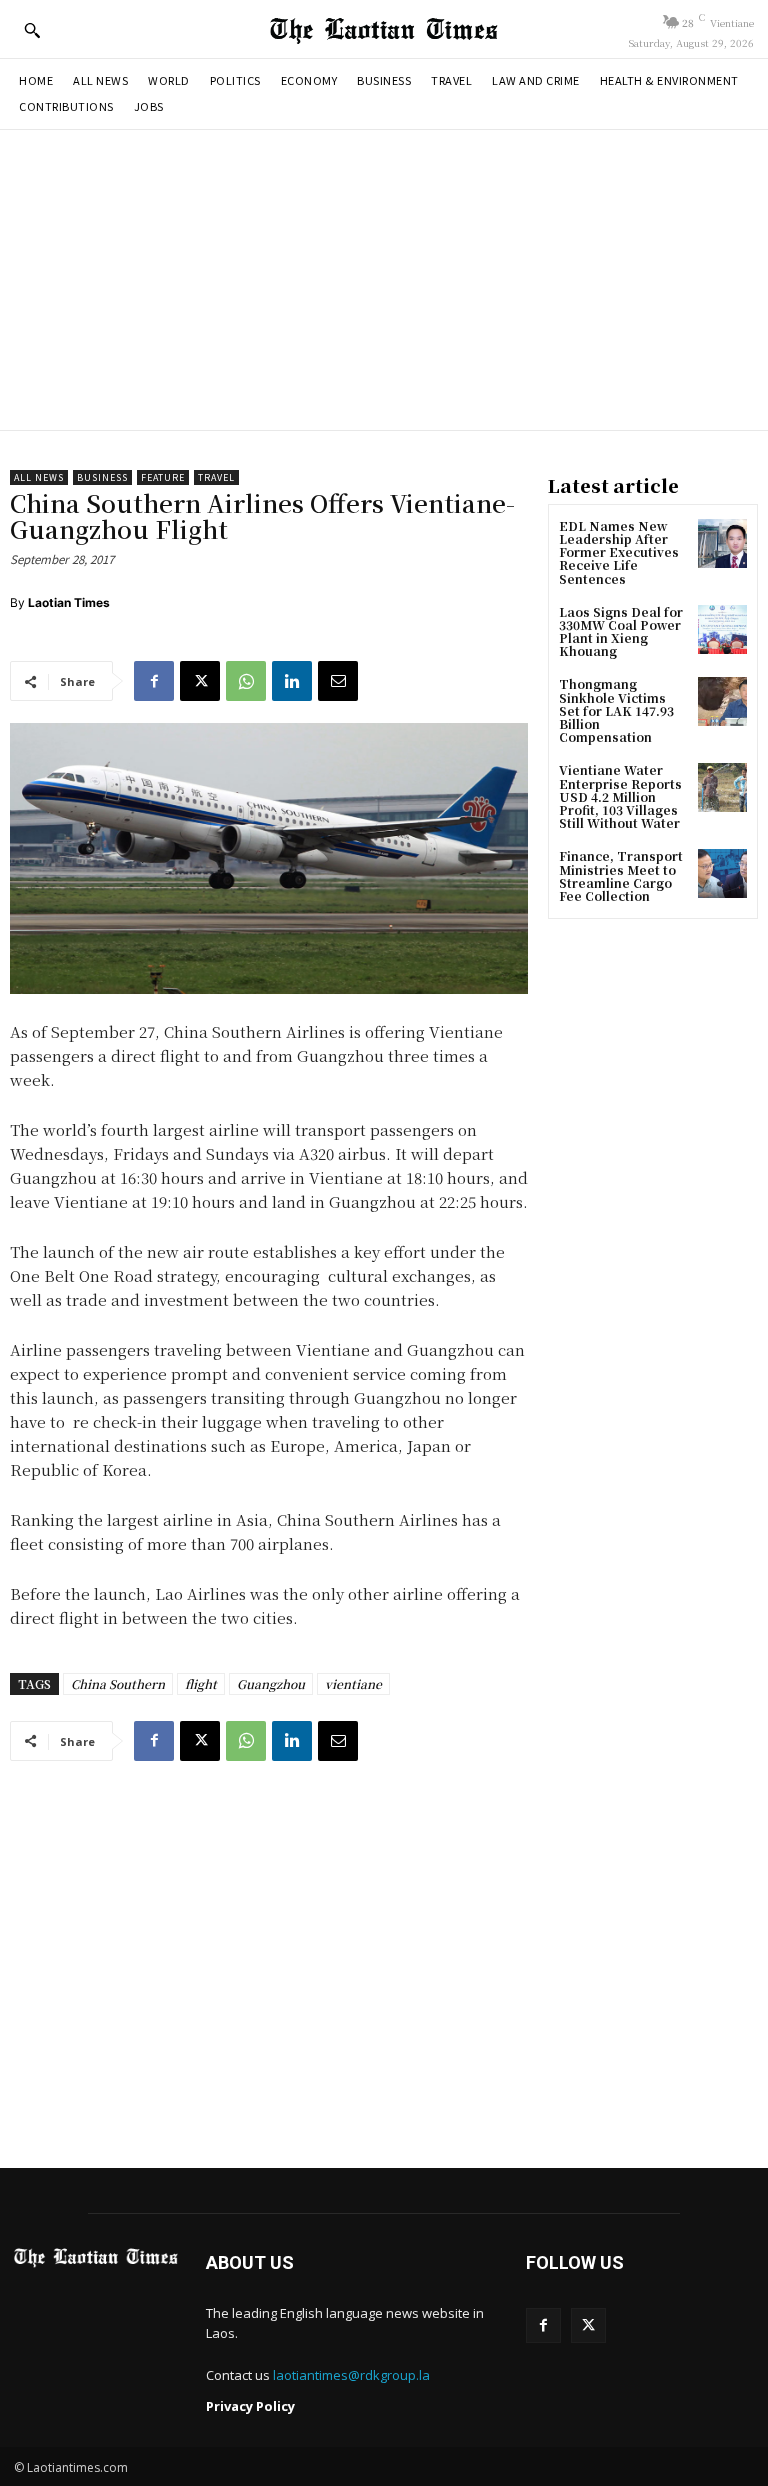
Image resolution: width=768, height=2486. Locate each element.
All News (39, 477)
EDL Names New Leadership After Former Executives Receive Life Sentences (619, 552)
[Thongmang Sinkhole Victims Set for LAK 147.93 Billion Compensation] (722, 701)
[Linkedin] (292, 681)
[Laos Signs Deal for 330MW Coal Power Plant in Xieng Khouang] (722, 629)
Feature (163, 477)
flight (201, 1683)
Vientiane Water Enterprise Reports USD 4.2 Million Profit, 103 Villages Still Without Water (620, 796)
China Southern (118, 1683)
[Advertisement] (384, 280)
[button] (32, 30)
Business (102, 477)
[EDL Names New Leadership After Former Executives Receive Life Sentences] (722, 543)
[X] (200, 681)
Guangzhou (271, 1683)
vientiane (353, 1683)
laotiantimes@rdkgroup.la (351, 2375)
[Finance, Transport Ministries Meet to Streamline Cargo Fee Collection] (722, 873)
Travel (216, 477)
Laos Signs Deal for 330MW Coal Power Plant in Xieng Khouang (621, 631)
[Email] (338, 681)
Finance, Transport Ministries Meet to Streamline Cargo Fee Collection (621, 875)
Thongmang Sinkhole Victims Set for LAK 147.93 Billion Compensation (616, 710)
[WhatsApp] (246, 681)
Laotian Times (69, 602)
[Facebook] (154, 681)
